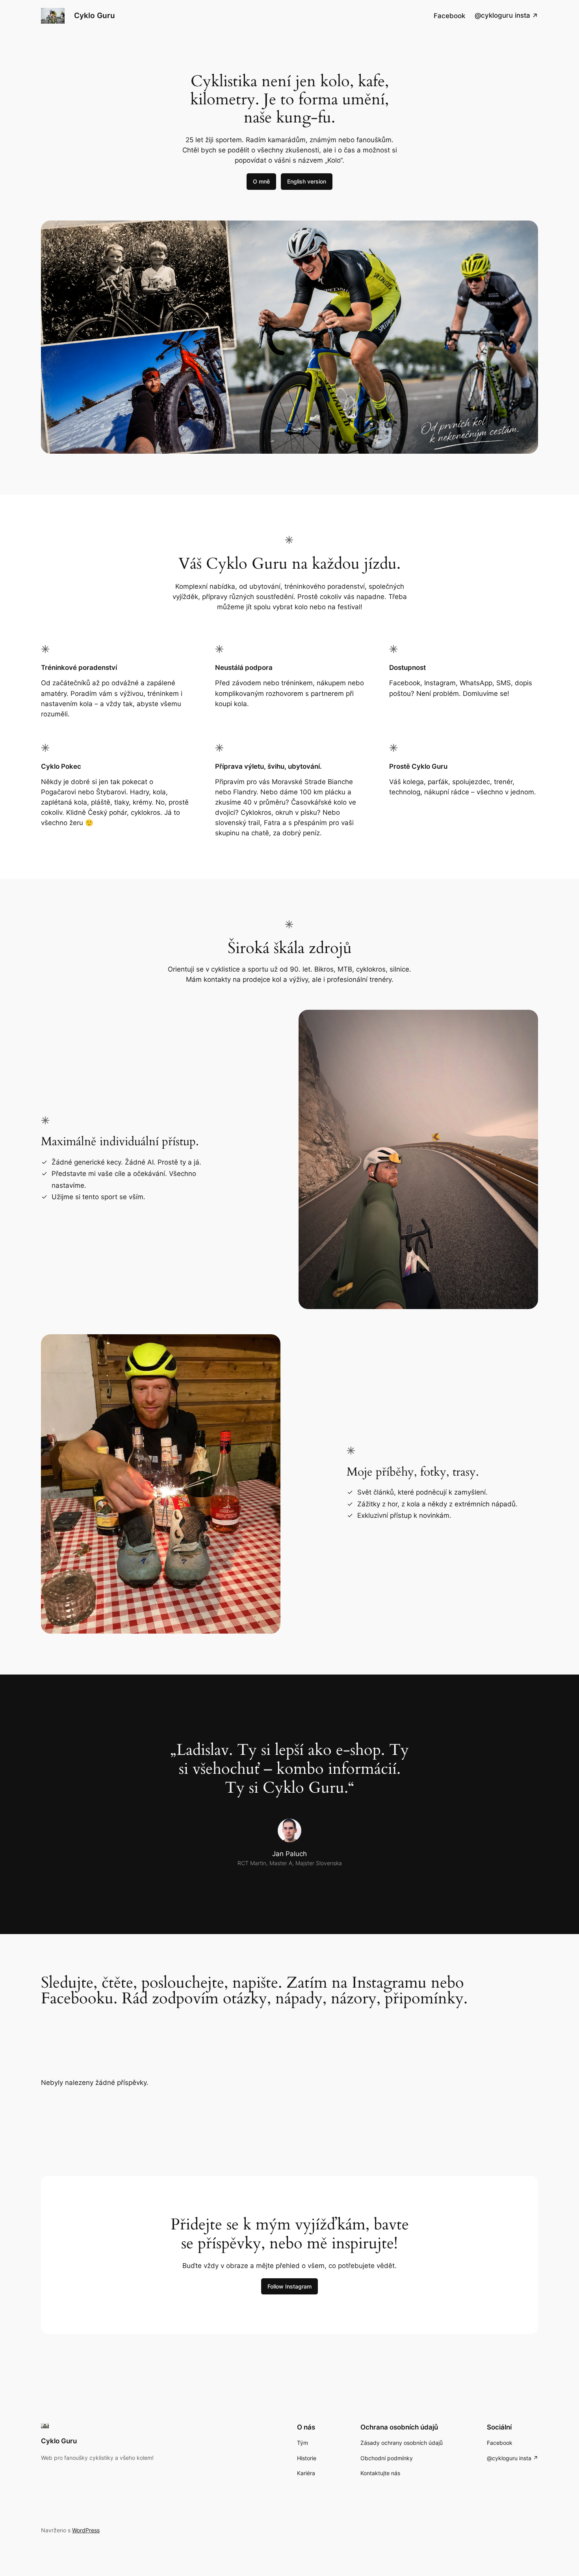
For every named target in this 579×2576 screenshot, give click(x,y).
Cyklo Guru (95, 15)
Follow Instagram (289, 2286)
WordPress (86, 2530)
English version (307, 181)
